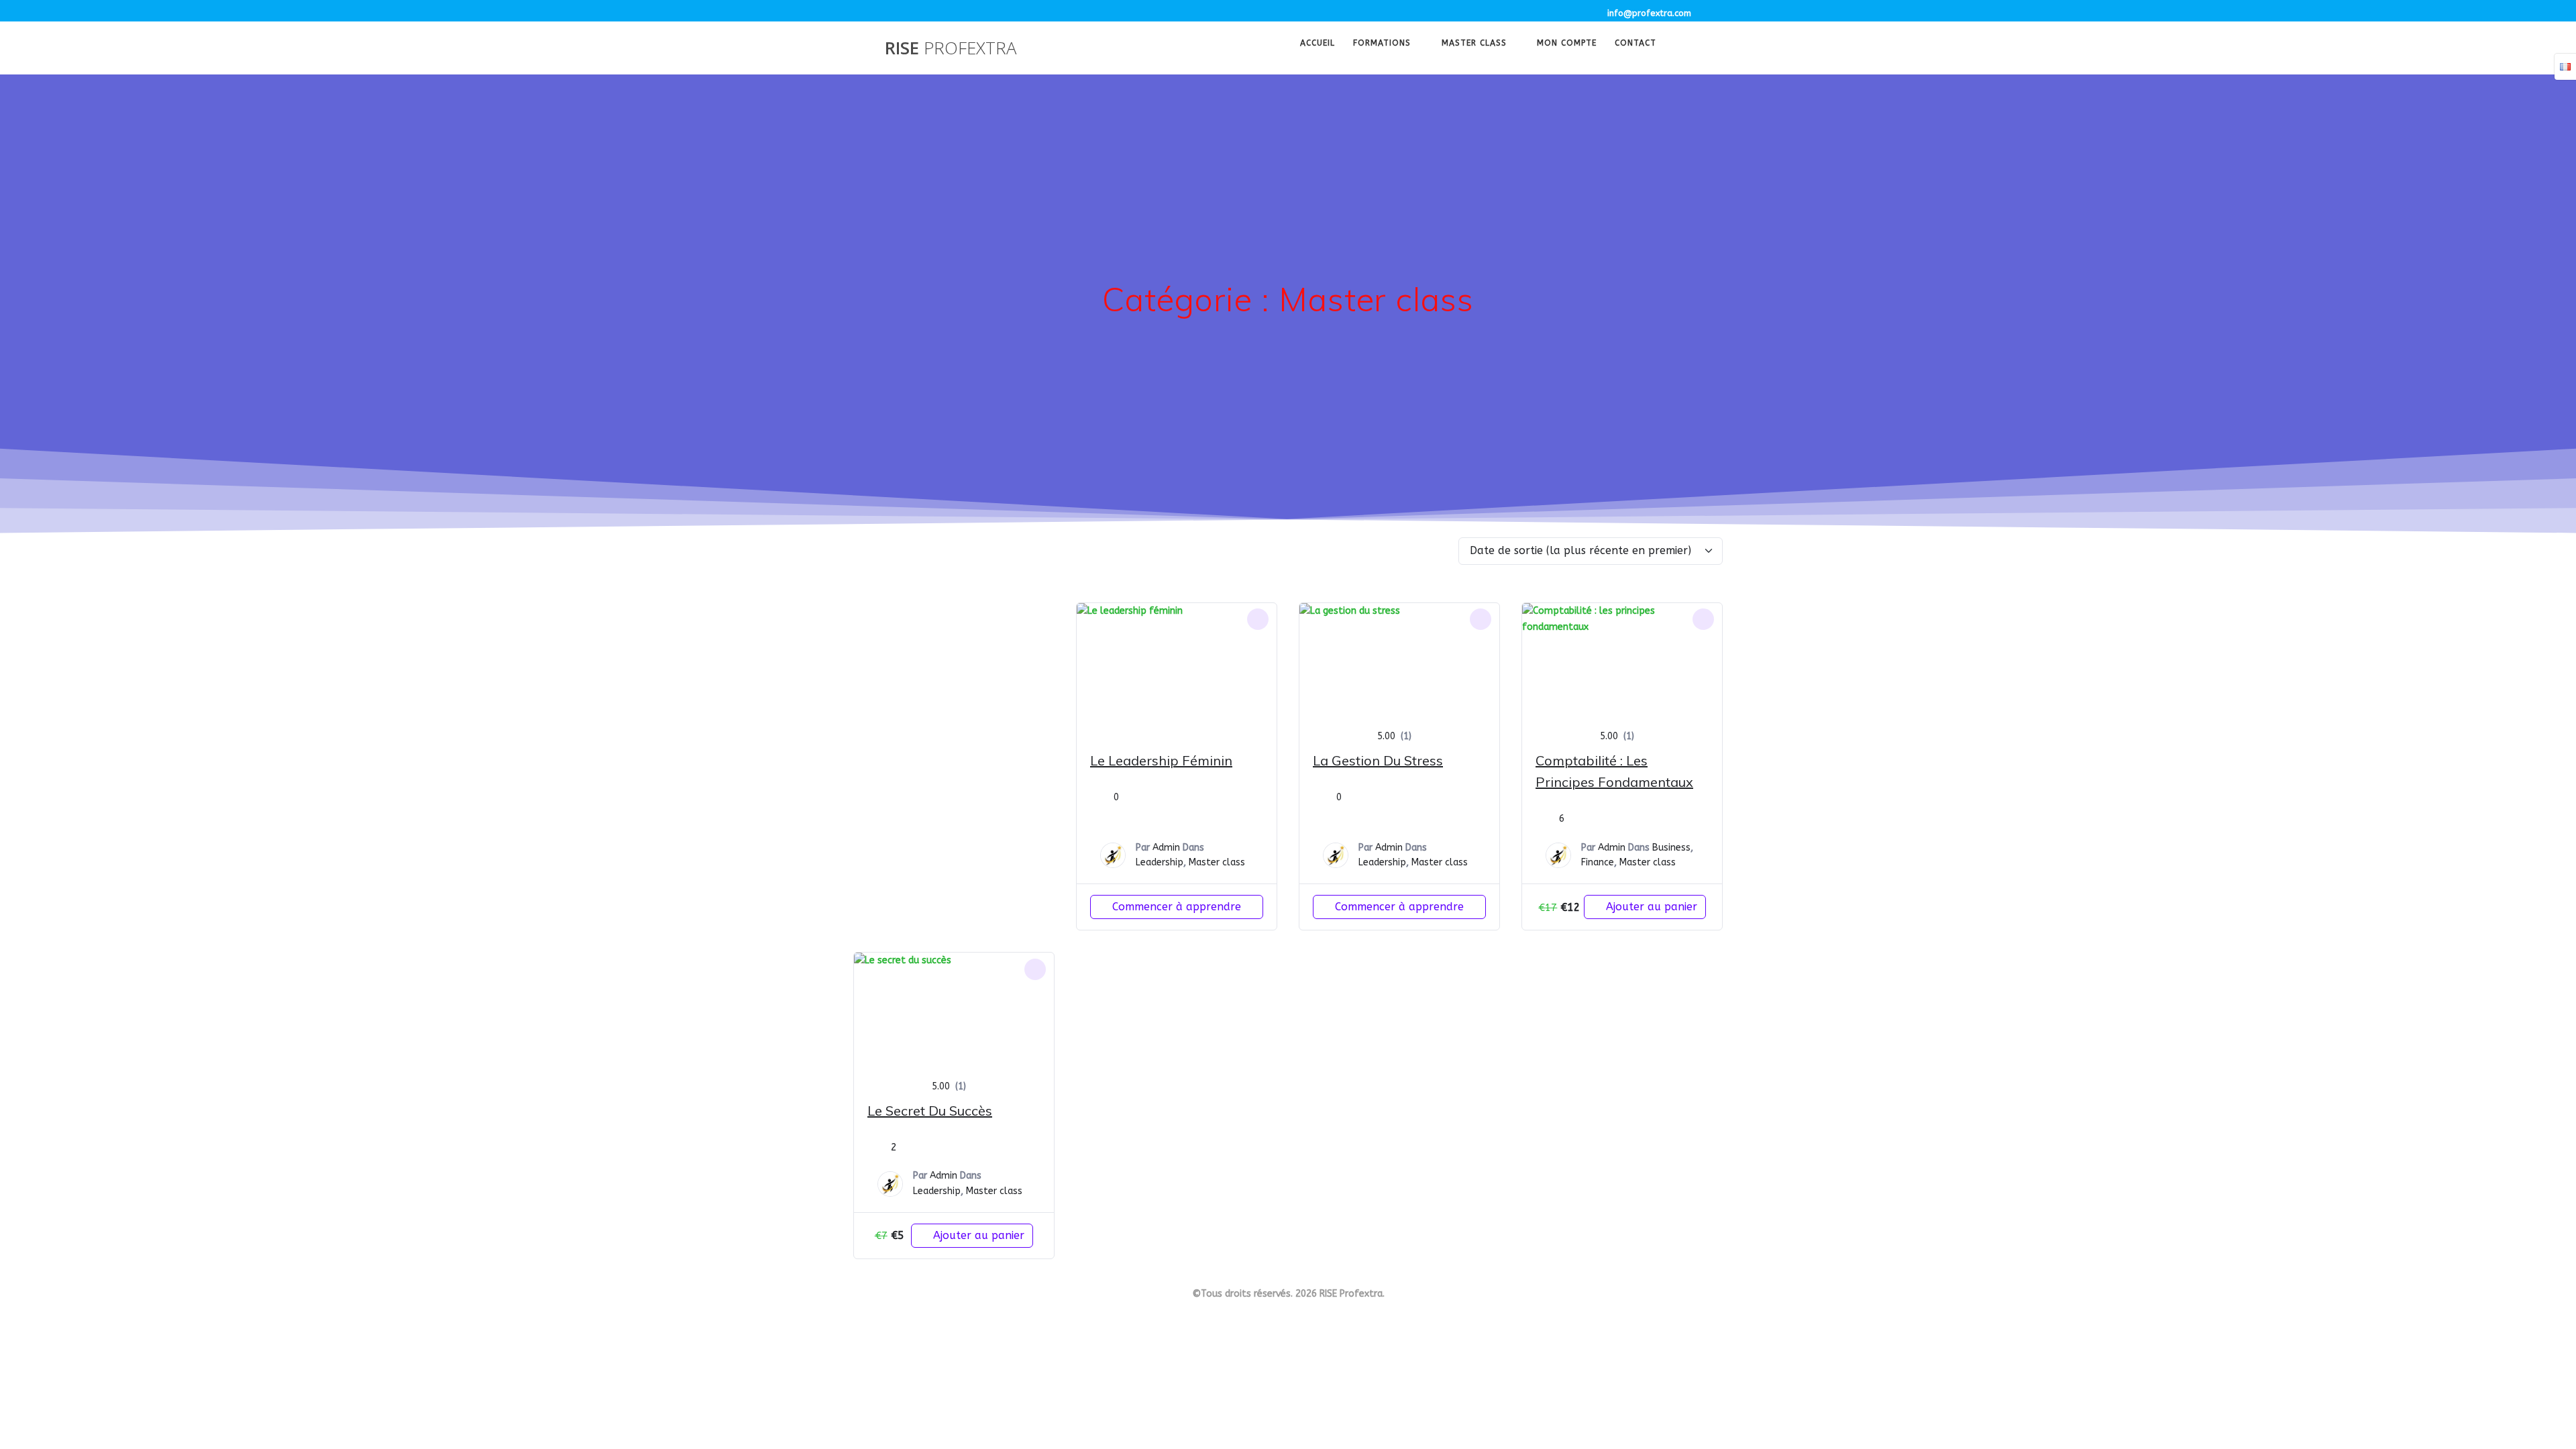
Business (1671, 848)
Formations (1382, 44)
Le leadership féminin (1161, 760)
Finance (1598, 862)
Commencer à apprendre (1177, 907)
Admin (1166, 848)
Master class (1474, 44)
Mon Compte (1567, 44)
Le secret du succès (930, 1111)
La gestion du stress (1378, 760)
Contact (1635, 44)
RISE (951, 48)
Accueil (1318, 44)
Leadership (1160, 862)
